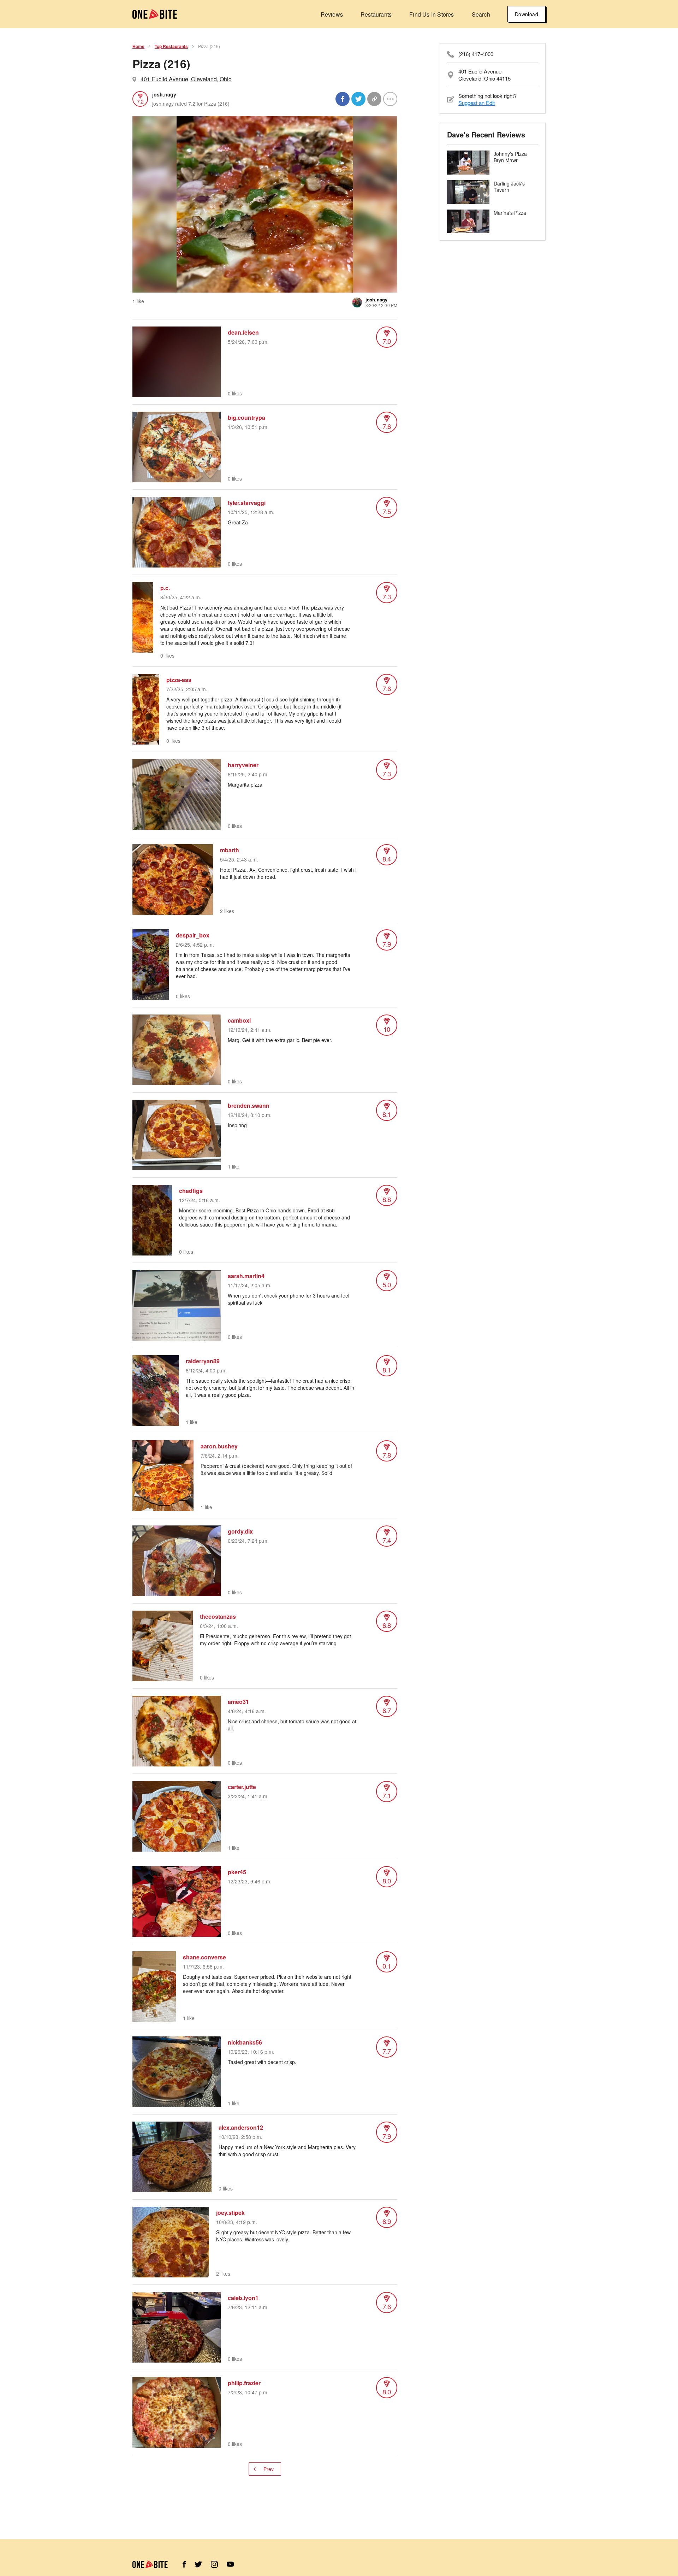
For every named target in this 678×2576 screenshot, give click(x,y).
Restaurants (376, 14)
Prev (269, 2469)
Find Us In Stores (432, 14)
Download (527, 14)
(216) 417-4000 (476, 54)
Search (481, 14)
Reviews (332, 14)
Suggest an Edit (477, 103)
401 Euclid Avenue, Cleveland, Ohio (186, 79)
